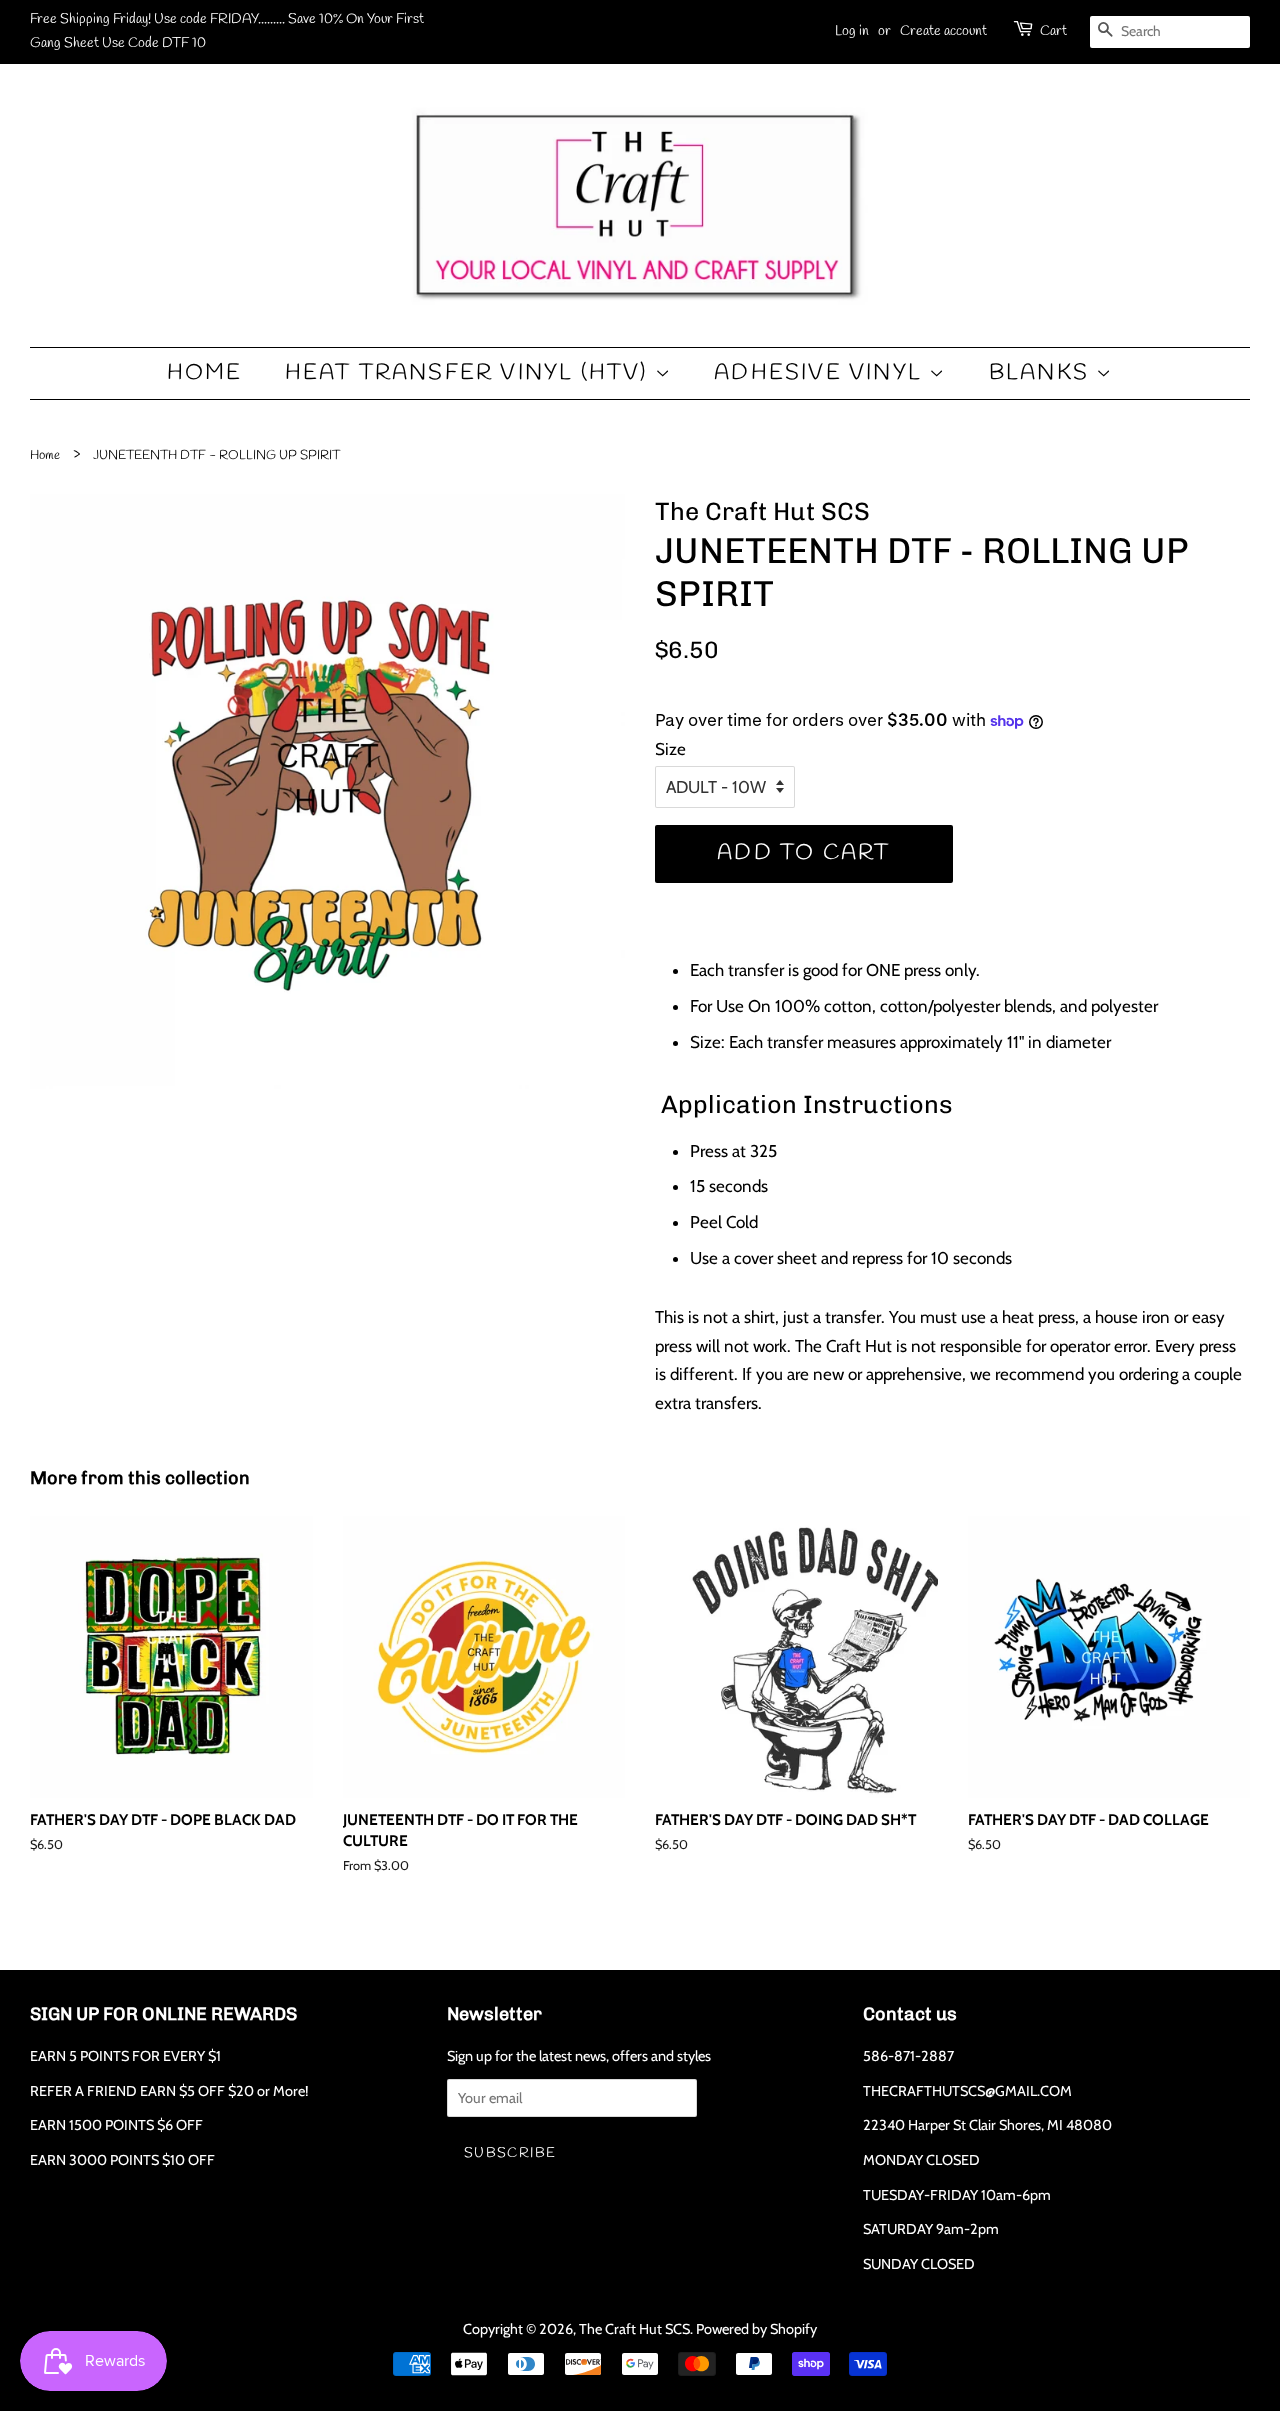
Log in (852, 31)
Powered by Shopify (756, 2329)
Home (205, 373)
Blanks (1042, 373)
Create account (943, 31)
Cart (1053, 31)
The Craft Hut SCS (634, 2329)
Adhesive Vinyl (821, 373)
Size (670, 749)
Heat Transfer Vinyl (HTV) (470, 373)
